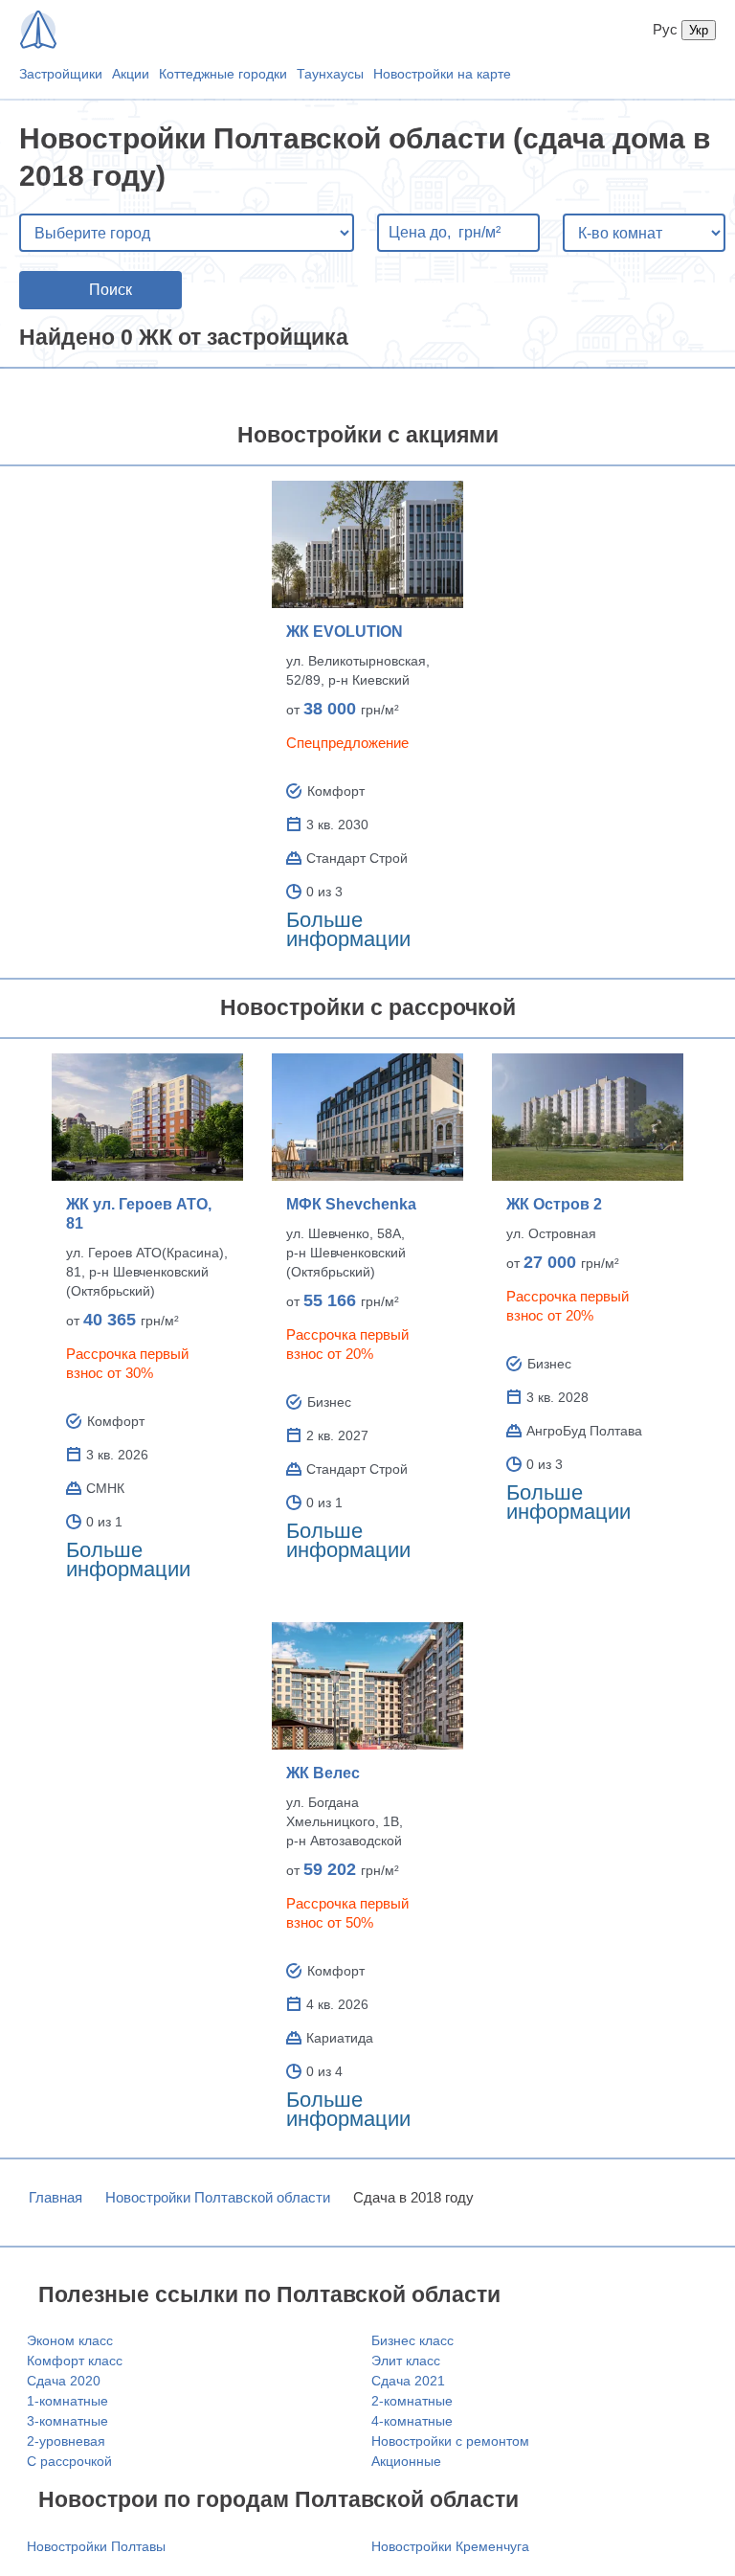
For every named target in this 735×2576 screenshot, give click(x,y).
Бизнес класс (412, 2340)
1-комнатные (67, 2401)
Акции (131, 74)
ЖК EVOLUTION (345, 632)
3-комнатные (67, 2421)
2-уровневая (66, 2441)
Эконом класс (70, 2340)
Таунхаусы (330, 74)
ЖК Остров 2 (554, 1204)
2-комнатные (412, 2401)
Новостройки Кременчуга (450, 2546)
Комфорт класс (75, 2361)
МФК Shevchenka (351, 1204)
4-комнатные (412, 2421)
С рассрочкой (69, 2461)
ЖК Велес (323, 1773)
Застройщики (61, 74)
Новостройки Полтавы (96, 2546)
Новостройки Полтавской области (218, 2197)
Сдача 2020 (64, 2381)
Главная (56, 2197)
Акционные (406, 2461)
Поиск (111, 290)
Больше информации (348, 929)
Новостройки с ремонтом (450, 2441)
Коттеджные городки (223, 74)
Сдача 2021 (408, 2381)
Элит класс (406, 2361)
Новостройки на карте (442, 74)
